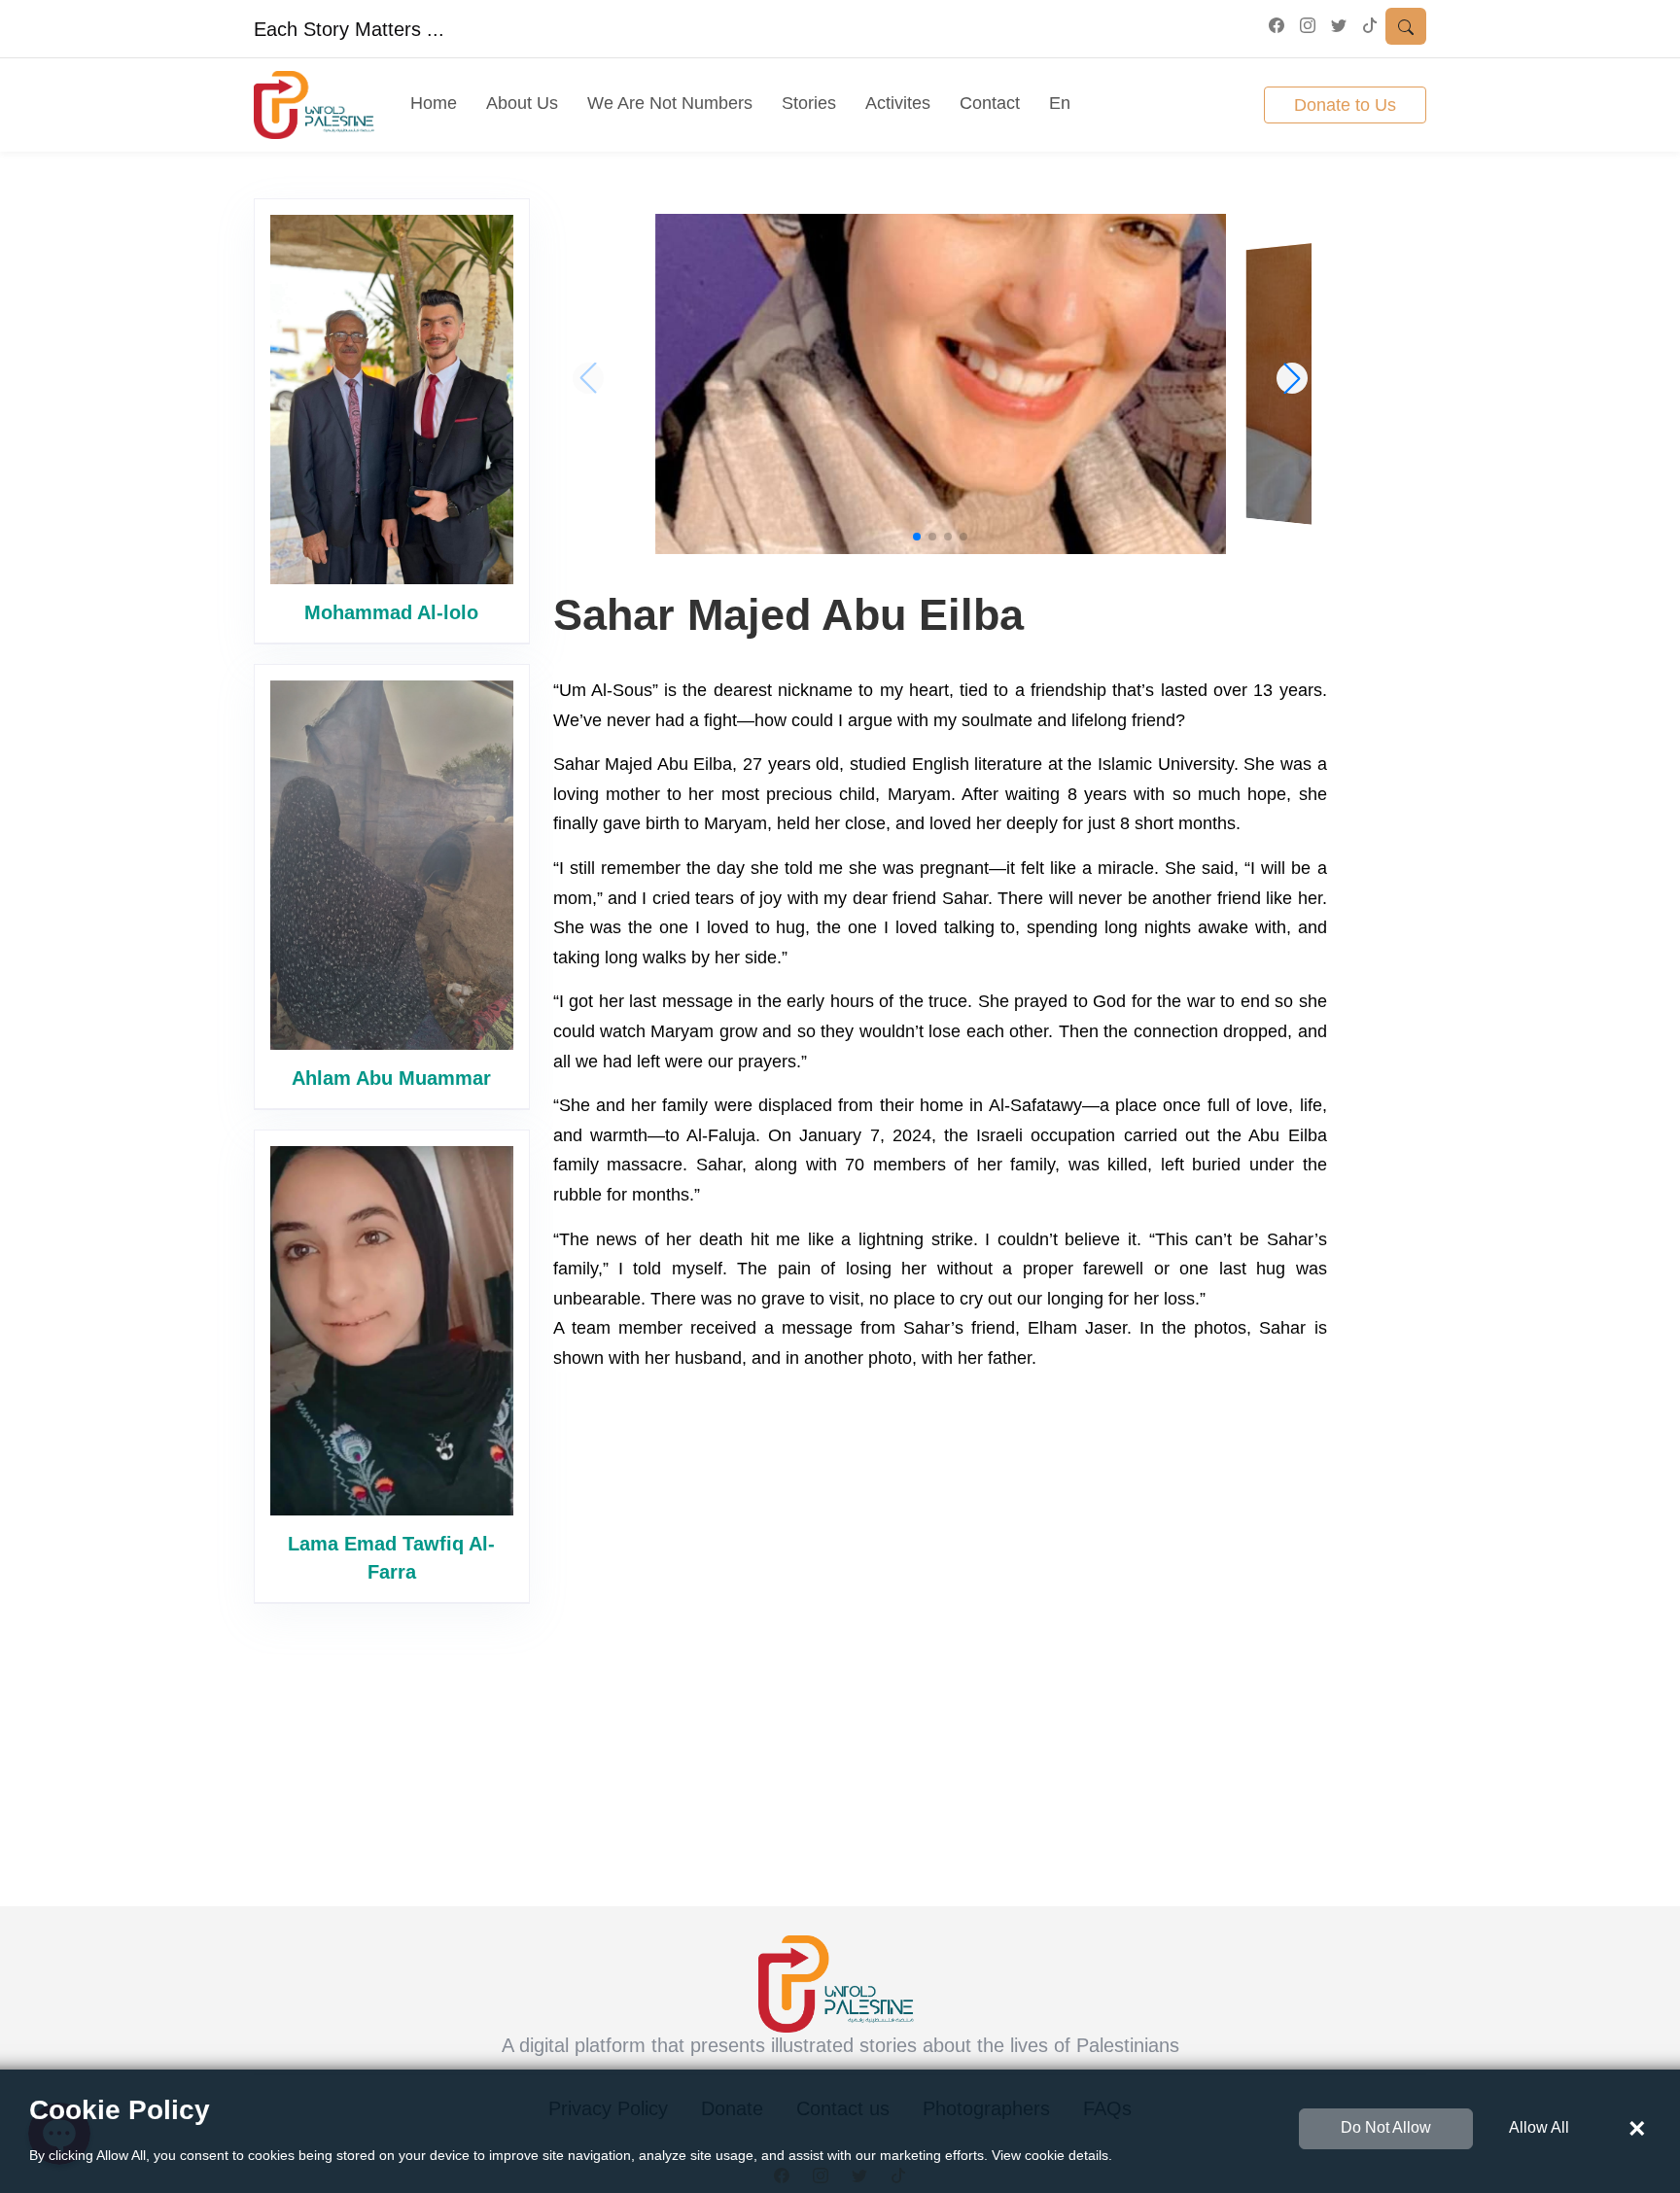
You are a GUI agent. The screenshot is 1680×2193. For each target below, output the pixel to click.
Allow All (1539, 2127)
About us (522, 103)
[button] (917, 537)
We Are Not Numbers (670, 103)
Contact (990, 103)
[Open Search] (1406, 26)
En (1060, 103)
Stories (809, 103)
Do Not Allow (1386, 2127)
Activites (898, 103)
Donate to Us (1345, 105)
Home (434, 103)
